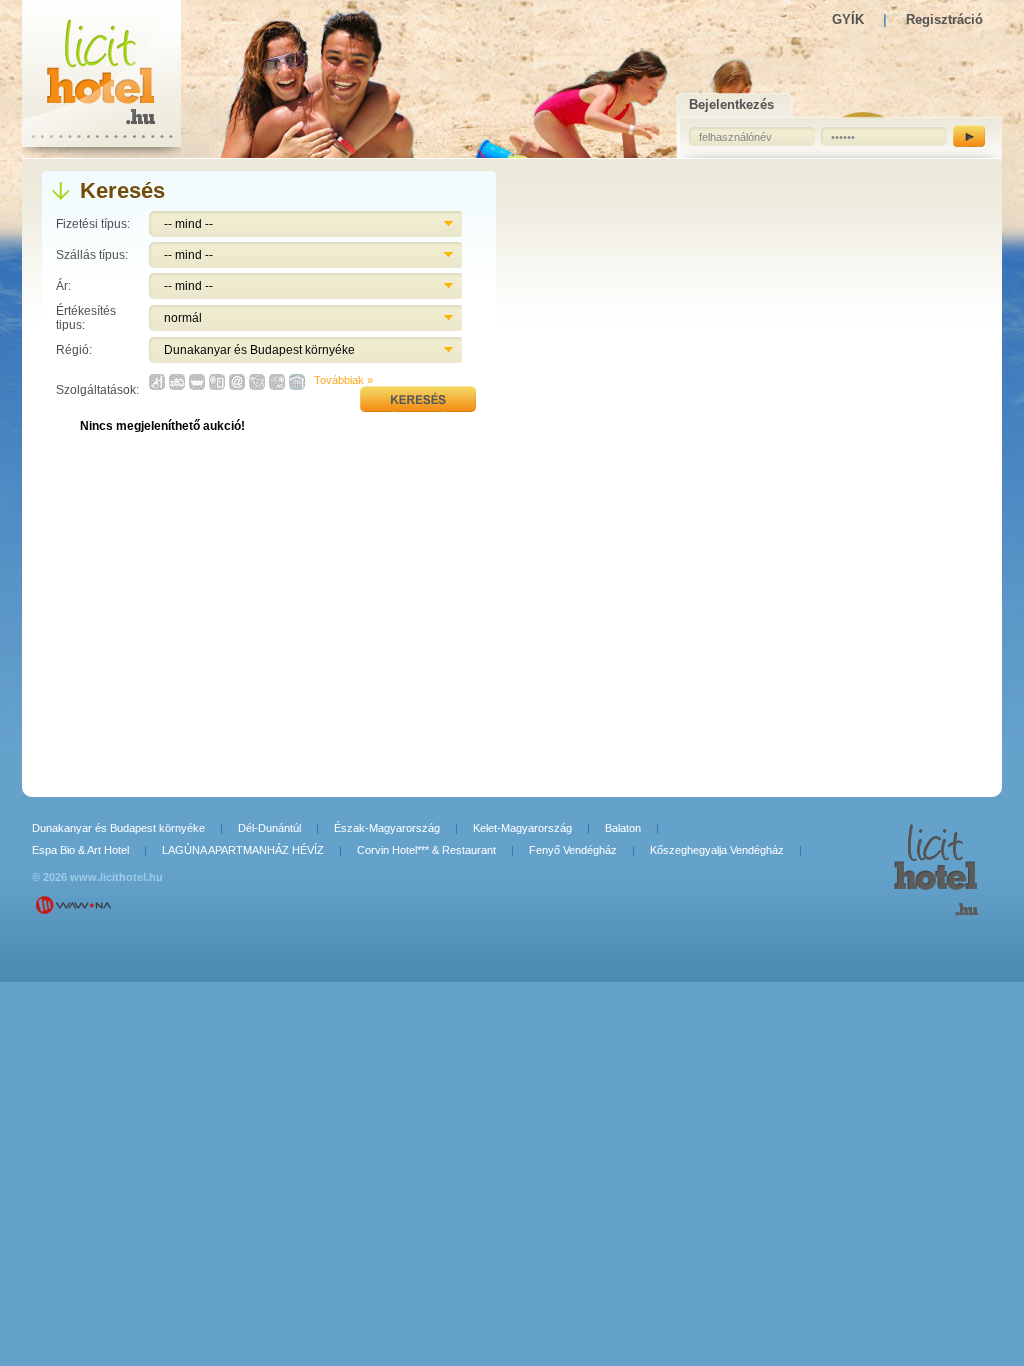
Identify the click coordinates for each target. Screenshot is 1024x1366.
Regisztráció (944, 19)
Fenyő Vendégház (573, 850)
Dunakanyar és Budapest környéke (118, 828)
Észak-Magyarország (387, 828)
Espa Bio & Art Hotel (80, 850)
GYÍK (848, 19)
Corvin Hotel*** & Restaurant (426, 850)
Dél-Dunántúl (269, 828)
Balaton (623, 828)
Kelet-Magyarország (522, 828)
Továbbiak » (343, 380)
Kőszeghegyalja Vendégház (717, 850)
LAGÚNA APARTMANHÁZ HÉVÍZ (243, 850)
